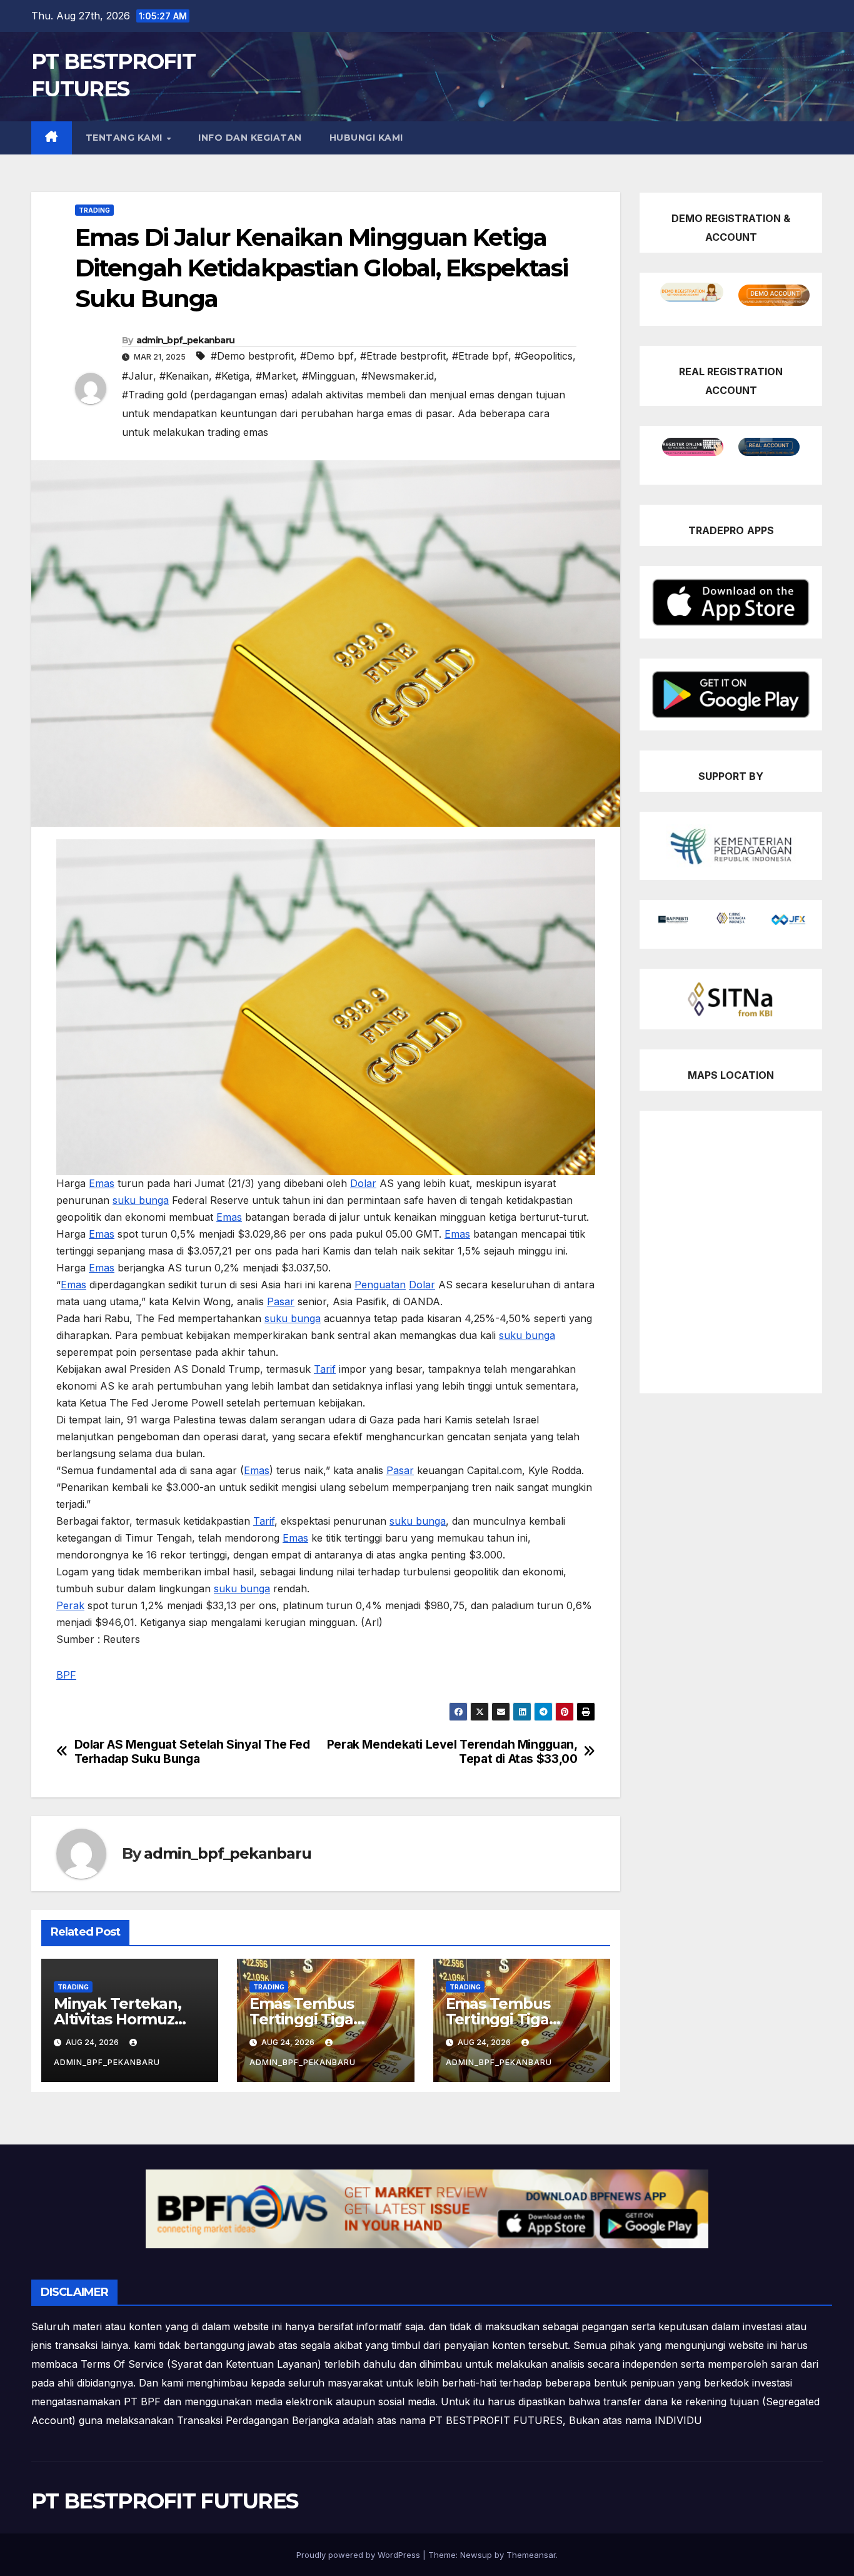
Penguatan (380, 1285)
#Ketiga (232, 376)
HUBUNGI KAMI (366, 138)
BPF (66, 1675)
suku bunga (141, 1200)
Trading (94, 210)
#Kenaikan (184, 376)
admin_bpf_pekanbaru (186, 340)
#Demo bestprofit (252, 356)
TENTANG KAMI (126, 138)
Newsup (476, 2555)
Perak (70, 1605)
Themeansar (531, 2555)
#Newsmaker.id (398, 376)
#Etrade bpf (480, 356)
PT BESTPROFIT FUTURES (164, 2501)
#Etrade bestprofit (403, 356)
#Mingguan (329, 376)
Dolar (363, 1183)
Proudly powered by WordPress (359, 2555)
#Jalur (138, 376)
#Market (276, 376)
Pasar (281, 1301)
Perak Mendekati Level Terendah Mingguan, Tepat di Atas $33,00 (452, 1752)
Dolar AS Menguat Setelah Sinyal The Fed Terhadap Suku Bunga (192, 1752)
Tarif (325, 1369)
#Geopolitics (544, 356)
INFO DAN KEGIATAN (250, 138)
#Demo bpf (327, 356)
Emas (102, 1183)
